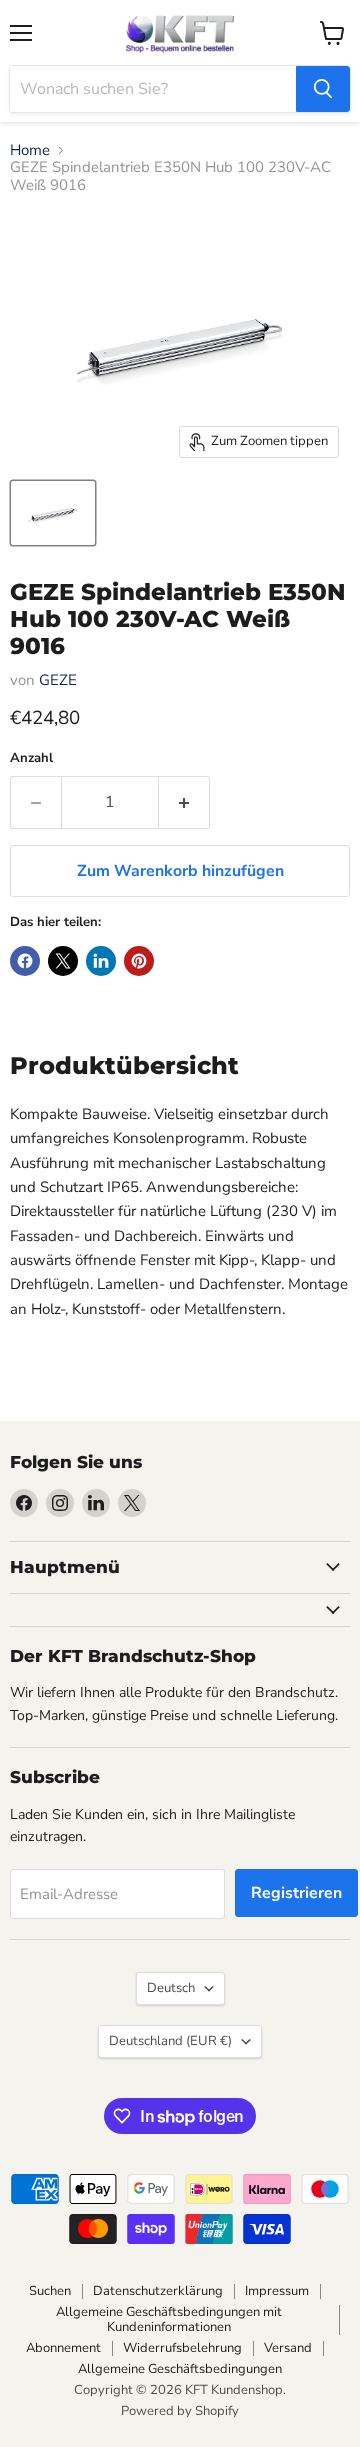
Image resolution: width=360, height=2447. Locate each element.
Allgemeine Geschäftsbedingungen (180, 2369)
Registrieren (296, 1893)
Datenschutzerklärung (158, 2291)
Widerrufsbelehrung (182, 2348)
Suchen (50, 2291)
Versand (288, 2348)
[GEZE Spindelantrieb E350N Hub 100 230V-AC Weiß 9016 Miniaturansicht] (53, 513)
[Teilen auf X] (63, 961)
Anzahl (31, 758)
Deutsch (171, 1988)
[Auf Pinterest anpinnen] (139, 961)
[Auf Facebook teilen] (25, 961)
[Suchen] (323, 89)
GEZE (58, 680)
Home (30, 150)
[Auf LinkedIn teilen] (101, 961)
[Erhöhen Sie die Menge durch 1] (184, 802)
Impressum (277, 2291)
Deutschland (170, 2041)
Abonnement (63, 2348)
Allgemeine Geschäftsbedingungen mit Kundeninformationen (169, 2319)
